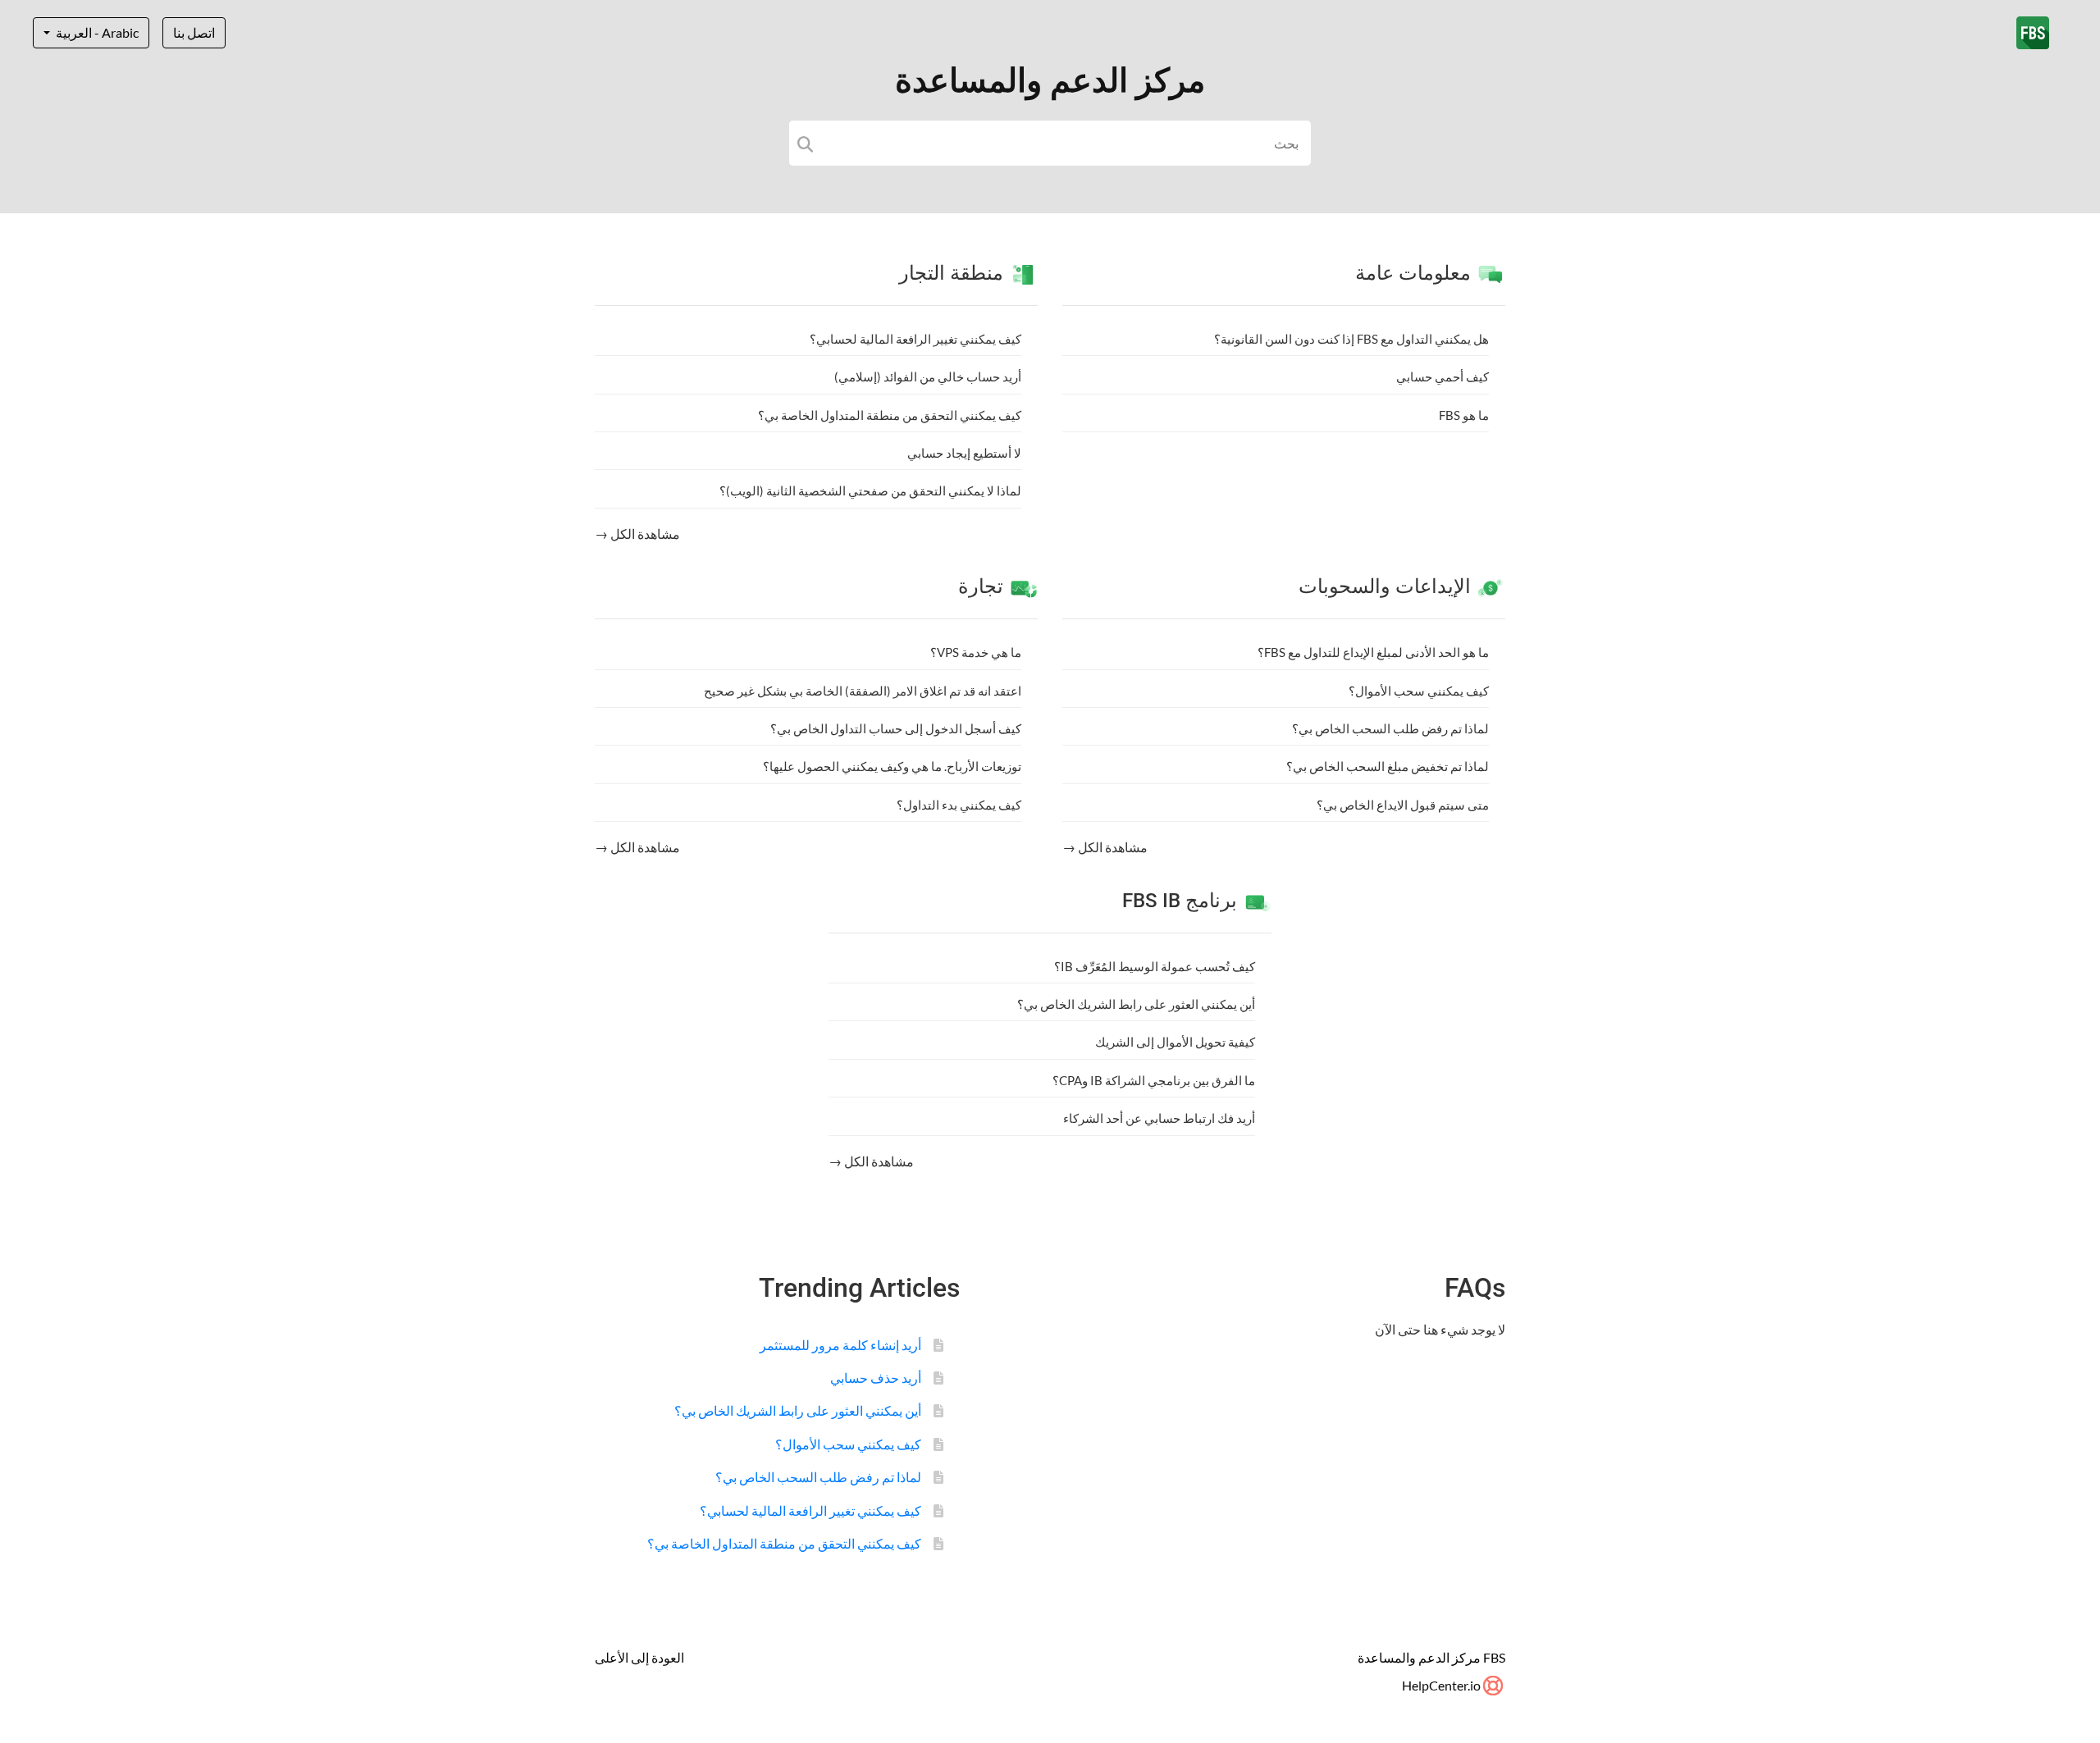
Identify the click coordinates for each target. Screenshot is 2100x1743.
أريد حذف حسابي (876, 1378)
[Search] (805, 143)
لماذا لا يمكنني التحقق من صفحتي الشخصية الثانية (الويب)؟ (870, 491)
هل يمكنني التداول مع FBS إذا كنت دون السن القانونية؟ (1351, 339)
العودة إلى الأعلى (639, 1657)
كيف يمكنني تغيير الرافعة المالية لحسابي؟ (915, 339)
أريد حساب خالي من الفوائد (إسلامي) (928, 376)
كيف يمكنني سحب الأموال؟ (1419, 691)
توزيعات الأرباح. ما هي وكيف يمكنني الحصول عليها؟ (892, 766)
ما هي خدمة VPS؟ (976, 652)
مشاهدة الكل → (637, 534)
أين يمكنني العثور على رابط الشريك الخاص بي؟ (1136, 1004)
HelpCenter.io (1443, 1685)
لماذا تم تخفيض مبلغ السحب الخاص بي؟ (1388, 766)
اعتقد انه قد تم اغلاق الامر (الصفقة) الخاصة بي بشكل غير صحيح (863, 691)
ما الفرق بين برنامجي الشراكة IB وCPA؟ (1154, 1080)
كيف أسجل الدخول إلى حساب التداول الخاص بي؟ (896, 728)
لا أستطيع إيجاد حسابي (964, 453)
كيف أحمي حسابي (1443, 376)
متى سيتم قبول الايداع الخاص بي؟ (1403, 805)
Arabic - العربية (96, 32)
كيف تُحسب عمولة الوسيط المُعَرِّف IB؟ (1155, 966)
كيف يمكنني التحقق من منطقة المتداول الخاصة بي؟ (890, 415)
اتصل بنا (194, 32)
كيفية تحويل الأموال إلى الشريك (1175, 1042)
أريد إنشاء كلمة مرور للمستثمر (840, 1345)
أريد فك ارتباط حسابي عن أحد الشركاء (1159, 1118)
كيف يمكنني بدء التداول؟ (959, 805)
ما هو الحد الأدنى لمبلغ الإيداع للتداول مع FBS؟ (1373, 652)
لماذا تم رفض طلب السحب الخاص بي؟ (1390, 728)
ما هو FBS (1464, 415)
